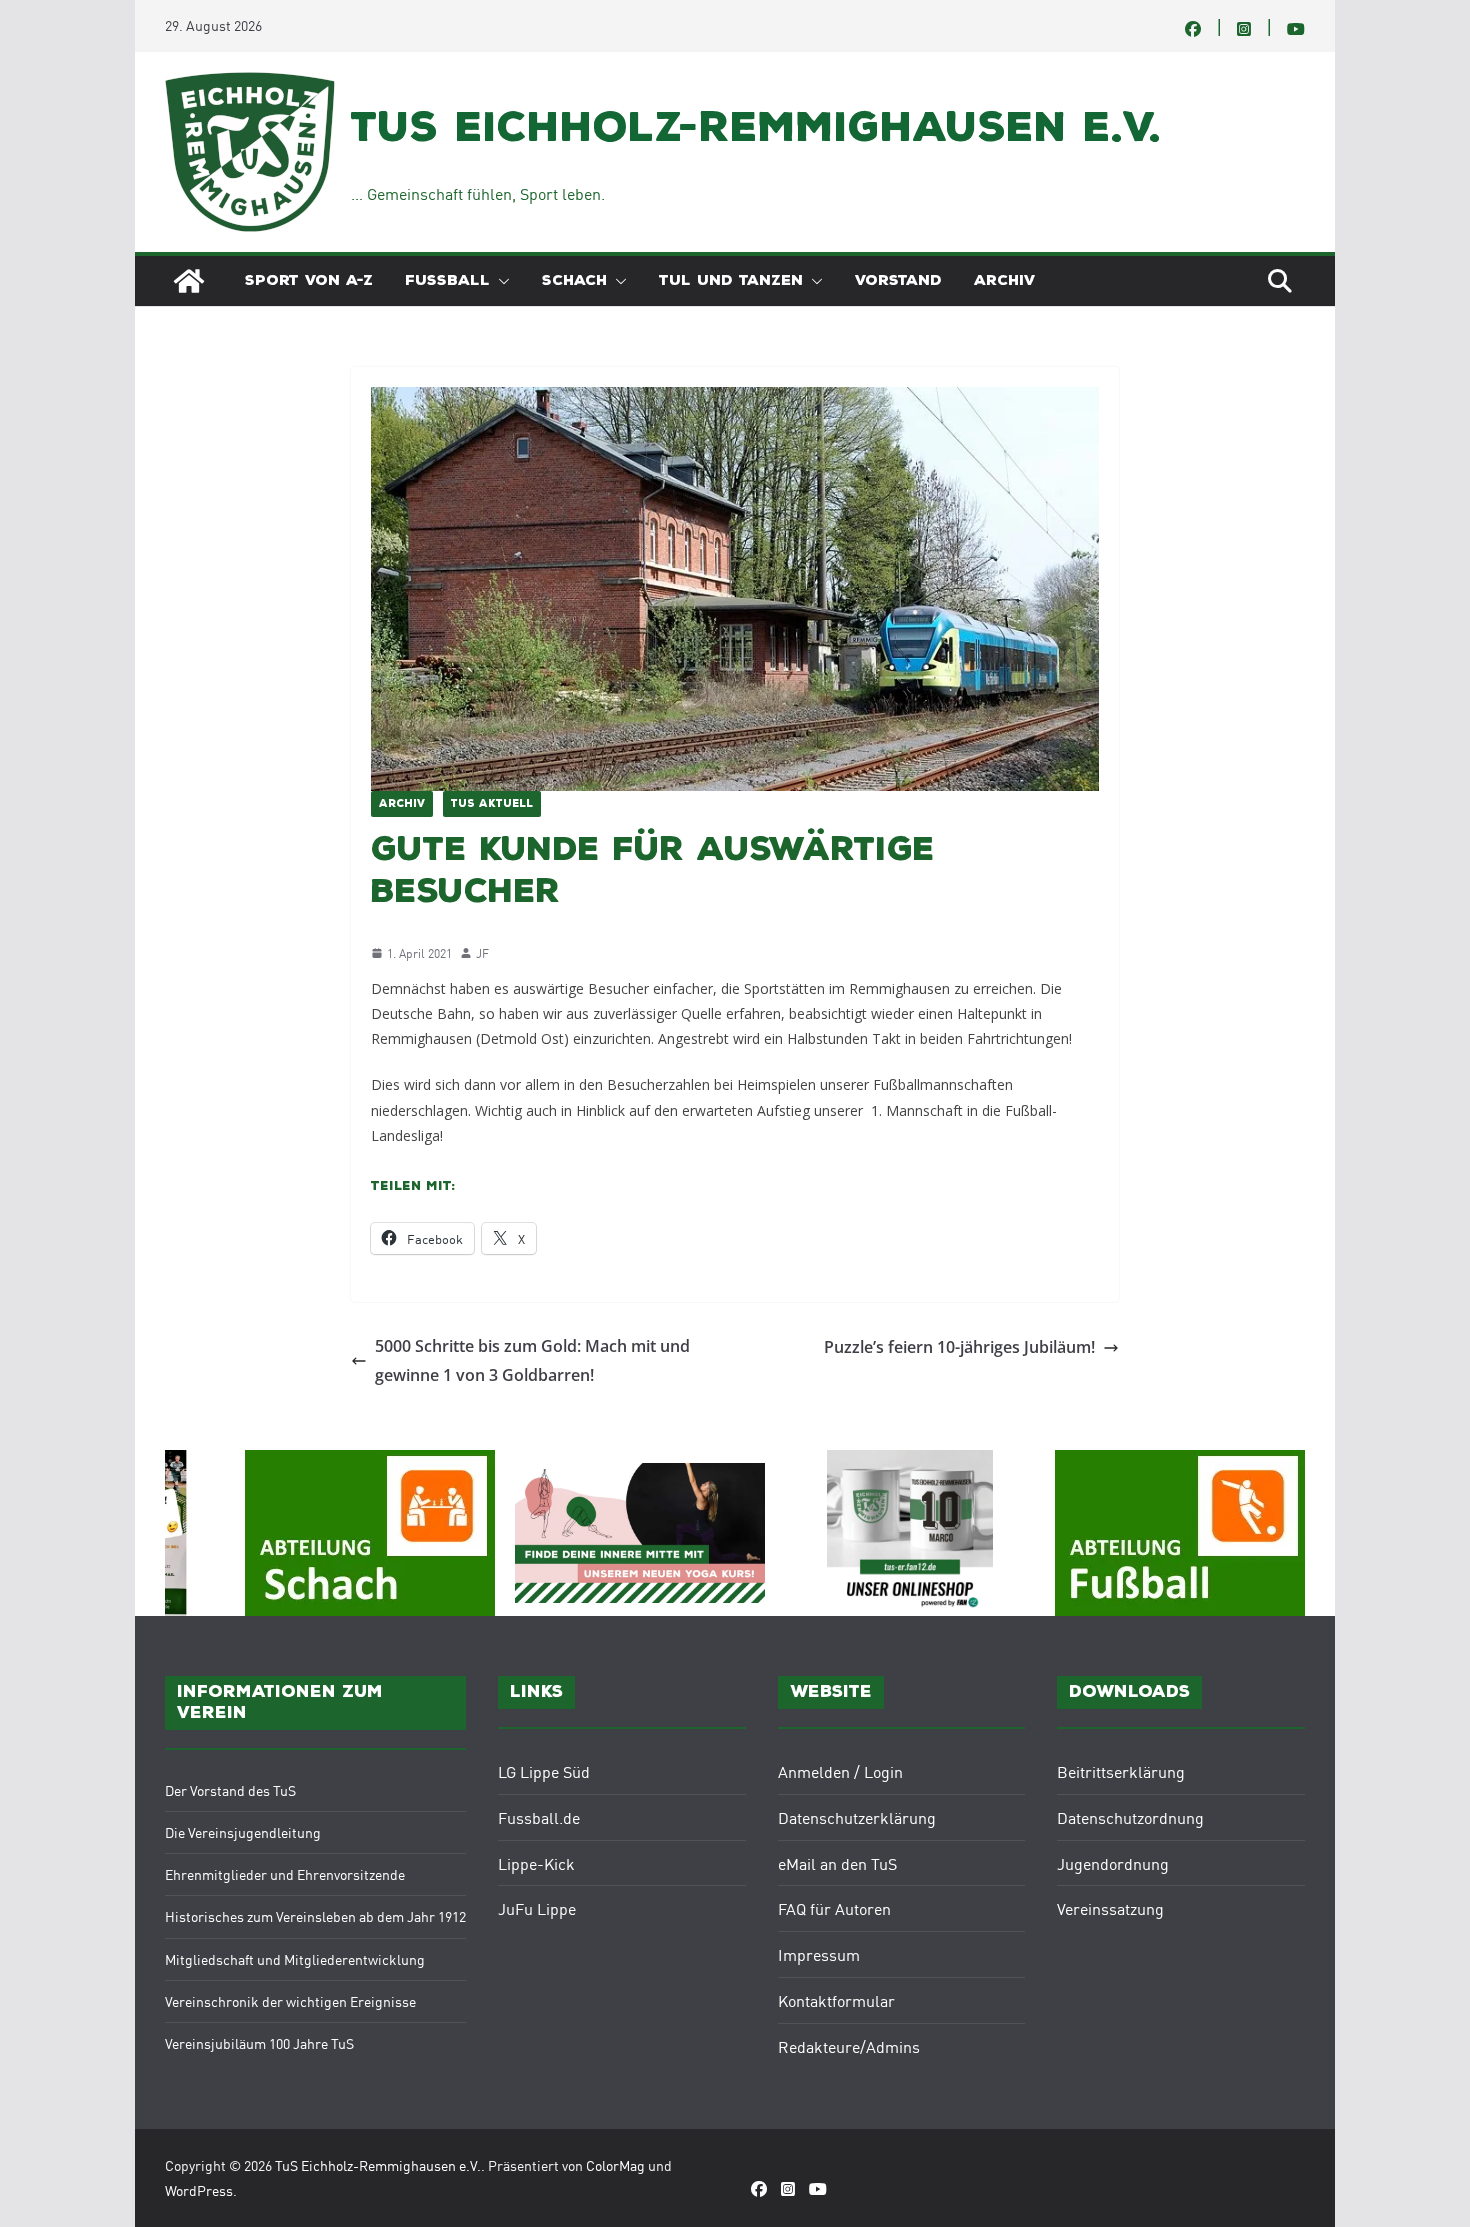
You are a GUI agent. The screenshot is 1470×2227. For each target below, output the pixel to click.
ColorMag (615, 2165)
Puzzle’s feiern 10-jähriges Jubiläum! (959, 1347)
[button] (500, 281)
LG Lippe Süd (544, 1771)
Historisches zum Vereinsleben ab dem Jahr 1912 (315, 1916)
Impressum (819, 1954)
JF (482, 952)
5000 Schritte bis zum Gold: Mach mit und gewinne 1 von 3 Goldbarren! (532, 1360)
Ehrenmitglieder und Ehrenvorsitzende (285, 1874)
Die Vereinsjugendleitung (243, 1832)
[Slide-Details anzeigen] (640, 1533)
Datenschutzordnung (1130, 1817)
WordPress (199, 2190)
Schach (574, 280)
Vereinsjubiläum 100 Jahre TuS (259, 2043)
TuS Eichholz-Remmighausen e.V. (756, 127)
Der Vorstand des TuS (230, 1790)
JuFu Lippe (537, 1908)
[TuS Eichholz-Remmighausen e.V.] (189, 281)
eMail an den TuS (837, 1863)
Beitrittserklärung (1121, 1771)
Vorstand (898, 280)
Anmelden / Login (840, 1771)
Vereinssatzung (1110, 1908)
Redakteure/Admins (849, 2046)
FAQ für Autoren (834, 1908)
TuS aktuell (492, 804)
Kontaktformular (836, 2000)
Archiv (1004, 280)
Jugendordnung (1113, 1863)
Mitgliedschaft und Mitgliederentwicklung (295, 1959)
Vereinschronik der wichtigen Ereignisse (290, 2001)
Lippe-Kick (536, 1863)
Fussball (447, 280)
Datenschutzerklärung (857, 1817)
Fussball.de (539, 1817)
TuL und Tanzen (731, 280)
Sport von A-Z (309, 280)
